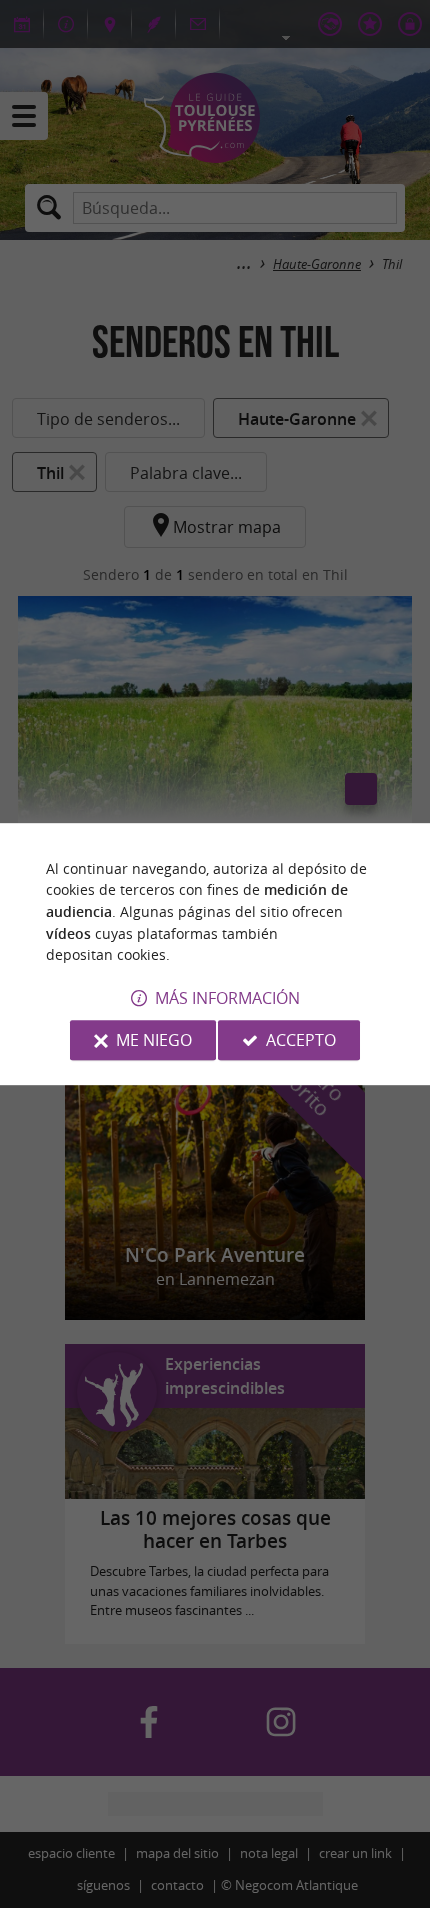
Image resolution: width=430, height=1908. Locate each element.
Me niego (154, 1040)
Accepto (301, 1040)
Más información (227, 998)
